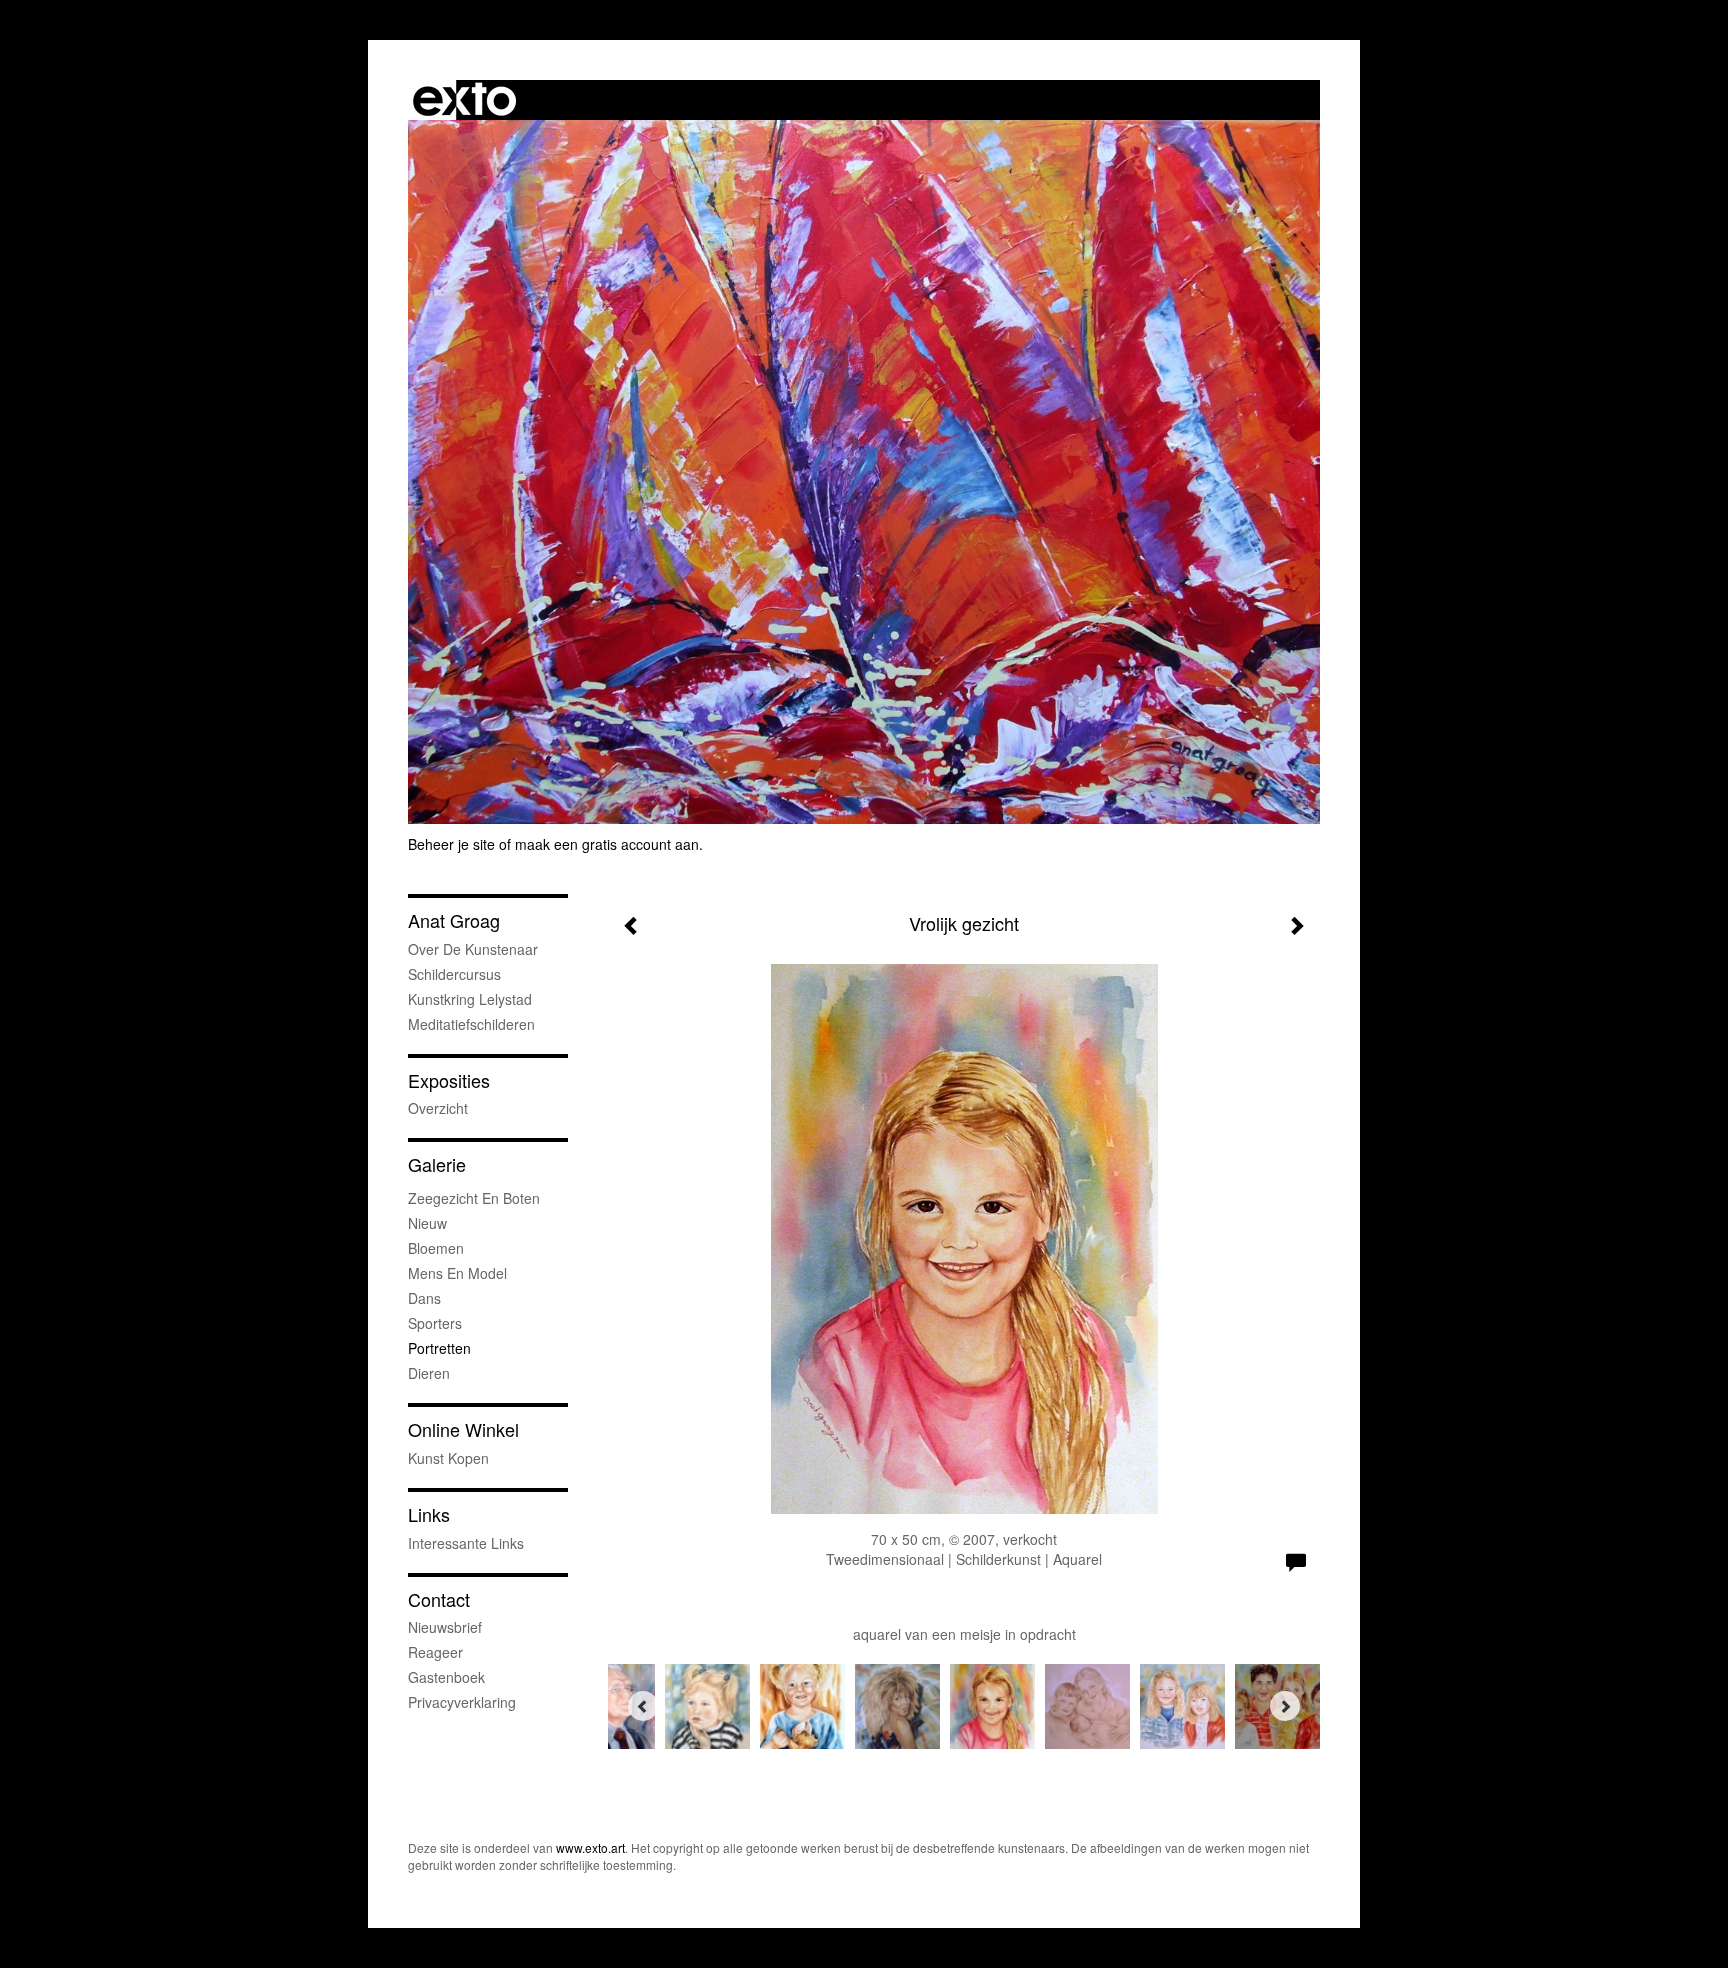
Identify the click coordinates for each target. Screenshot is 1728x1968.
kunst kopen (448, 1458)
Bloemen (436, 1248)
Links (429, 1514)
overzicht (438, 1108)
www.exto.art (590, 1847)
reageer (435, 1652)
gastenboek (446, 1677)
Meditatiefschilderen (471, 1024)
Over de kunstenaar (473, 949)
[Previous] (643, 1706)
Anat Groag (454, 920)
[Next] (1285, 1706)
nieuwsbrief (445, 1627)
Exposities (449, 1080)
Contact (439, 1599)
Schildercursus (454, 974)
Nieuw (427, 1223)
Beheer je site (451, 844)
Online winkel (463, 1429)
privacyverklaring (462, 1702)
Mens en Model (457, 1273)
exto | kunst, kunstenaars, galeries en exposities (464, 100)
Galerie (437, 1164)
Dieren (429, 1373)
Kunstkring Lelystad (470, 999)
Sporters (435, 1323)
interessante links (466, 1543)
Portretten (439, 1348)
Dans (424, 1298)
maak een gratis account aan (607, 844)
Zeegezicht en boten (474, 1198)
